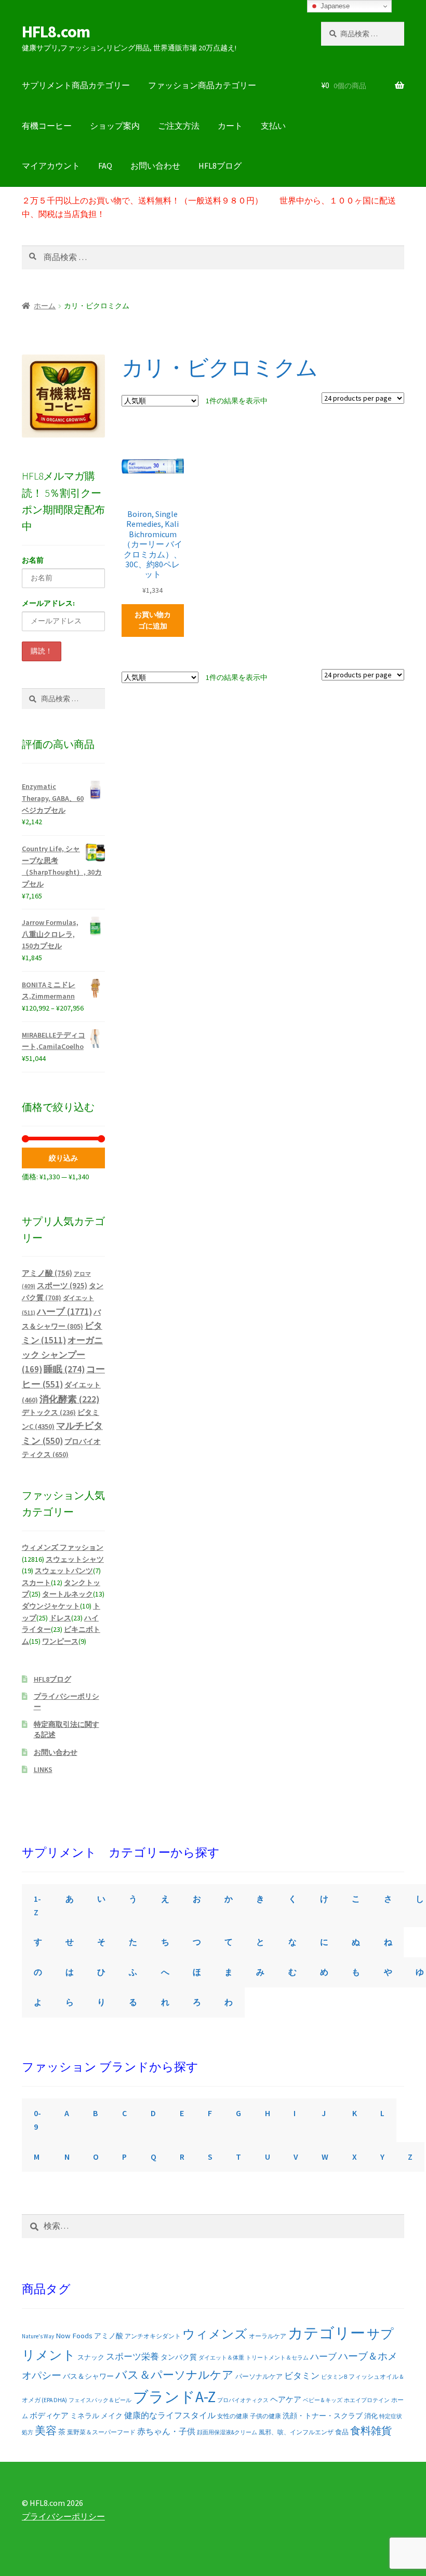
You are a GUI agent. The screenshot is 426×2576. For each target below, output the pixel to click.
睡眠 (64, 1369)
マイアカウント (51, 166)
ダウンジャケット (51, 1606)
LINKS (43, 1769)
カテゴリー (327, 2333)
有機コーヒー (47, 126)
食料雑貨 (371, 2431)
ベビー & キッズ (323, 2400)
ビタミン (302, 2376)
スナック (91, 2357)
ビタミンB (334, 2377)
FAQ (105, 166)
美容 (46, 2431)
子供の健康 (265, 2416)
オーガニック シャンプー (62, 1355)
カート (230, 126)
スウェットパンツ (64, 1571)
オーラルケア (268, 2336)
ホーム (45, 306)
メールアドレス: (48, 603)
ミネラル (85, 2416)
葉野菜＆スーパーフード (101, 2432)
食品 (342, 2432)
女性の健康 (233, 2416)
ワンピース (60, 1641)
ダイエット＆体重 (221, 2357)
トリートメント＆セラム (277, 2357)
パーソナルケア (259, 2376)
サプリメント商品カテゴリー (76, 85)
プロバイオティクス (243, 2400)
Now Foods (74, 2336)
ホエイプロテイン (367, 2400)
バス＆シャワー (88, 2376)
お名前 (33, 560)
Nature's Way (38, 2336)
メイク (112, 2416)
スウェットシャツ (75, 1559)
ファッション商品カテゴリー (202, 85)
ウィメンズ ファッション (63, 1547)
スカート (36, 1583)
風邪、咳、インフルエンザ (296, 2432)
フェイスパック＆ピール (100, 2400)
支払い (273, 126)
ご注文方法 (179, 126)
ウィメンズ (215, 2334)
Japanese (334, 6)
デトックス (49, 1412)
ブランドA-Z (174, 2397)
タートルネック (68, 1594)
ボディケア (49, 2415)
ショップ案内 (115, 126)
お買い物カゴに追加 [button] (153, 621)
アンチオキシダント (153, 2336)
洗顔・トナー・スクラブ (323, 2416)
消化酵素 (69, 1399)
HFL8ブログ (220, 166)
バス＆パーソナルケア (175, 2375)
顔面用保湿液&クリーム (227, 2432)
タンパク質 (179, 2357)
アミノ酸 (47, 1273)
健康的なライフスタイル (170, 2415)
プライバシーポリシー (63, 2516)
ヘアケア (286, 2399)
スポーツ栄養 (132, 2356)
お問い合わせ (155, 166)
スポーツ (62, 1285)
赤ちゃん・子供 (166, 2431)
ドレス (60, 1618)
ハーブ (64, 1312)
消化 (371, 2416)
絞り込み (63, 1158)
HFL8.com (56, 32)
